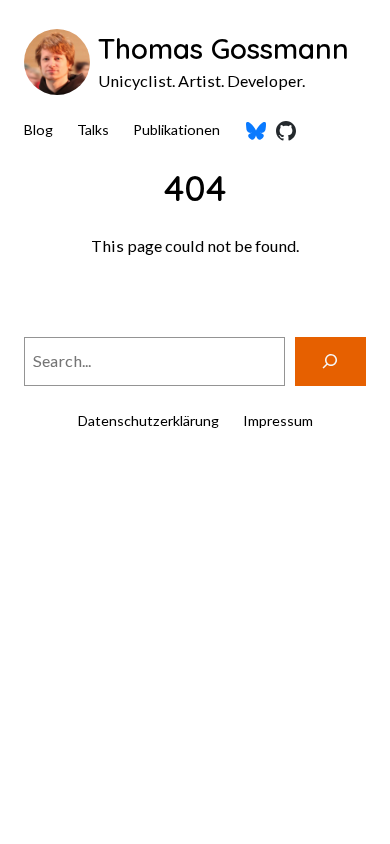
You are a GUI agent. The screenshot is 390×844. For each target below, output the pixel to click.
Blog (38, 129)
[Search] (330, 362)
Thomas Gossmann (223, 48)
